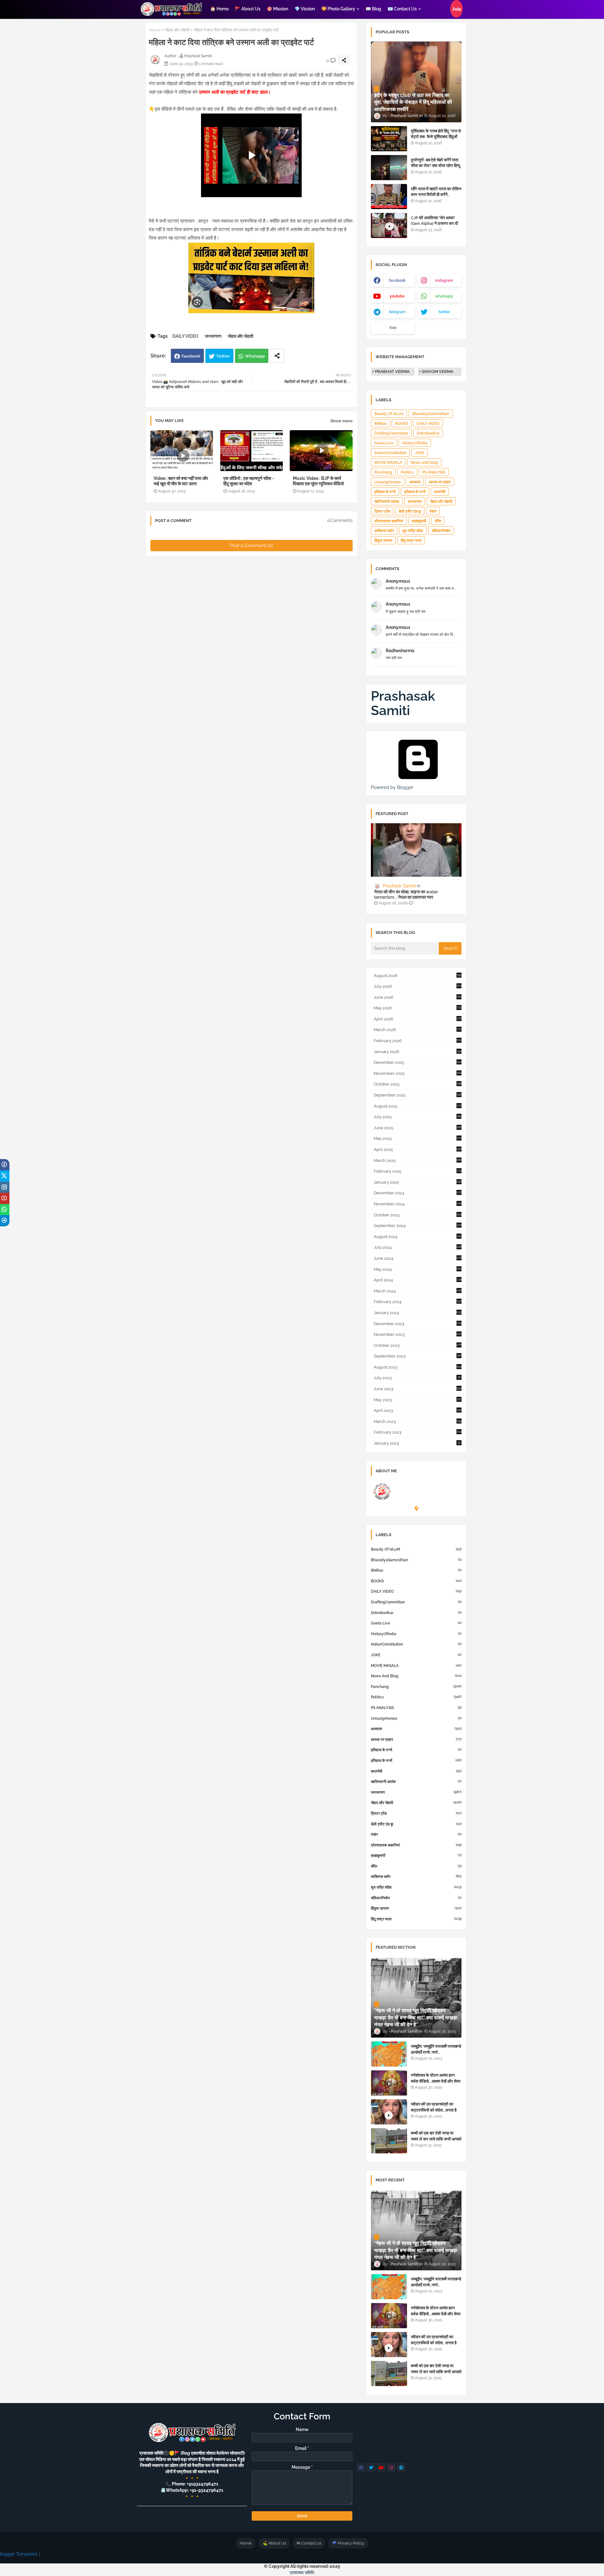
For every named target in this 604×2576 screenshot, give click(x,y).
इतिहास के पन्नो (385, 492)
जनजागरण (213, 336)
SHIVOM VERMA (438, 372)
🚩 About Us (248, 9)
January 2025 (418, 1182)
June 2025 (418, 1128)
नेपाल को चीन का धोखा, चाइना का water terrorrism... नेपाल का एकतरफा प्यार (406, 894)
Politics (407, 472)
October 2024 (418, 1215)
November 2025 (418, 1073)
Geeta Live (384, 443)
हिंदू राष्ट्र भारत (411, 541)
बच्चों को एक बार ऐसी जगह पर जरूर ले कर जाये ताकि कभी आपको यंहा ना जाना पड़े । (436, 2139)
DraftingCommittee (391, 433)
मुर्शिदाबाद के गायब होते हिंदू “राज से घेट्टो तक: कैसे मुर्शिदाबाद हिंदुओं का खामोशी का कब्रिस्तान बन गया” (436, 137)
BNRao (380, 424)
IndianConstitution (390, 453)
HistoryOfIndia (415, 443)
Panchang (383, 472)
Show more (341, 421)
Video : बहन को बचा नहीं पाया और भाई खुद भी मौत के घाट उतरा (181, 481)
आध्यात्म (415, 482)
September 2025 (418, 1095)
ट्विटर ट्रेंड (382, 511)
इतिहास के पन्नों (415, 492)
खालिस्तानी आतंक (387, 502)
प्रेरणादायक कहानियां (389, 521)
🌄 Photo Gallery (338, 9)
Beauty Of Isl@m (389, 414)
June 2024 (418, 1258)
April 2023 (418, 1410)
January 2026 (418, 1052)
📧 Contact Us (402, 9)
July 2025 (418, 1117)
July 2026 (418, 986)
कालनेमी (440, 492)
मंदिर (438, 521)
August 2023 (418, 1367)
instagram (444, 280)
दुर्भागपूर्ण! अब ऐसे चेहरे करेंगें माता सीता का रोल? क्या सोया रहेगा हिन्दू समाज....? (436, 166)
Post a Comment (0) (252, 546)
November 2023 (417, 1334)
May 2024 (418, 1269)
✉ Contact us (309, 2543)
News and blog (424, 463)
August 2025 (417, 1106)
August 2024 (417, 1237)
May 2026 (417, 1008)
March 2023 (418, 1421)
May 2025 (418, 1138)
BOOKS (402, 424)
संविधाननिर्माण (441, 531)
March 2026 (417, 1030)
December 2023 (418, 1324)
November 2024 (417, 1204)
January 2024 (418, 1313)
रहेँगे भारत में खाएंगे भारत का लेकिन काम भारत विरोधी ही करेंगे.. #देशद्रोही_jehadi (436, 194)
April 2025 (418, 1149)
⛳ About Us (274, 2543)
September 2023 (418, 1356)
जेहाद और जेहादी (177, 30)
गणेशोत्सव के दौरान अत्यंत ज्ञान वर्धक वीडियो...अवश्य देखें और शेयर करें (436, 2081)
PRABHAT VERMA (392, 372)
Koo (393, 328)
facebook (397, 280)
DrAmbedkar (428, 433)
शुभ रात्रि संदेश (413, 531)
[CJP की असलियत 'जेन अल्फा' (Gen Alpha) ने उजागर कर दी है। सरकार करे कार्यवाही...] (389, 225)
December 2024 (418, 1193)
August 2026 (417, 976)
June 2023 (418, 1389)
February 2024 (418, 1302)
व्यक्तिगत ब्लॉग (384, 531)
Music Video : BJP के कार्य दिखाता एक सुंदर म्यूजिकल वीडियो (318, 481)
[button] (456, 9)
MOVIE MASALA (388, 463)
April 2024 (418, 1280)
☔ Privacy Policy (348, 2543)
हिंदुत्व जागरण (383, 541)
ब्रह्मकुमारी (419, 521)
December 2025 (418, 1062)
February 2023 (418, 1432)
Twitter (223, 356)
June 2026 (418, 997)
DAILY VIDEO (185, 336)
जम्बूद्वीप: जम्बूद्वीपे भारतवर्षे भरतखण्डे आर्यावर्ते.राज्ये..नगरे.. (436, 2049)
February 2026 (418, 1041)
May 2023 (417, 1400)
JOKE (420, 453)
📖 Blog (373, 9)
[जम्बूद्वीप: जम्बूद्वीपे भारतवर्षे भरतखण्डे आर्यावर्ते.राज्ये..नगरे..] (389, 2054)
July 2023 (417, 1378)
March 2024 (418, 1291)
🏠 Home (219, 9)
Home (155, 30)
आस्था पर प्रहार (440, 482)
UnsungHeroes (388, 482)
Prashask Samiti (414, 1483)
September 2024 (418, 1226)
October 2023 (418, 1345)
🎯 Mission (277, 9)
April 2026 (418, 1019)
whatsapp (444, 296)
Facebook (191, 356)
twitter (444, 312)
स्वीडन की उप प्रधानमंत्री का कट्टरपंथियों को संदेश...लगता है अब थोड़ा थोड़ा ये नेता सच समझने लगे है (435, 2113)
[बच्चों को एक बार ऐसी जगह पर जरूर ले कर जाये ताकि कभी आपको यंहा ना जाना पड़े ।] (389, 2141)
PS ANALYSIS (434, 472)
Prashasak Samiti (403, 703)
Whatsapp (255, 356)
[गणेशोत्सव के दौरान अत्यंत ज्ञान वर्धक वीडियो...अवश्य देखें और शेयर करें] (389, 2083)
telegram (397, 312)
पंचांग (433, 511)
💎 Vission (305, 9)
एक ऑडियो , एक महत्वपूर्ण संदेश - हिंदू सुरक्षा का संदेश (249, 481)
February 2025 (417, 1171)
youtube (397, 296)
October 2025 (418, 1084)
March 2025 (418, 1160)
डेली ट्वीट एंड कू (410, 511)
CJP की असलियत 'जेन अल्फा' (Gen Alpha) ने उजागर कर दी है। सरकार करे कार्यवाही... (434, 223)
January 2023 (417, 1443)
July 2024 (418, 1247)
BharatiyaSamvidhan (431, 414)
